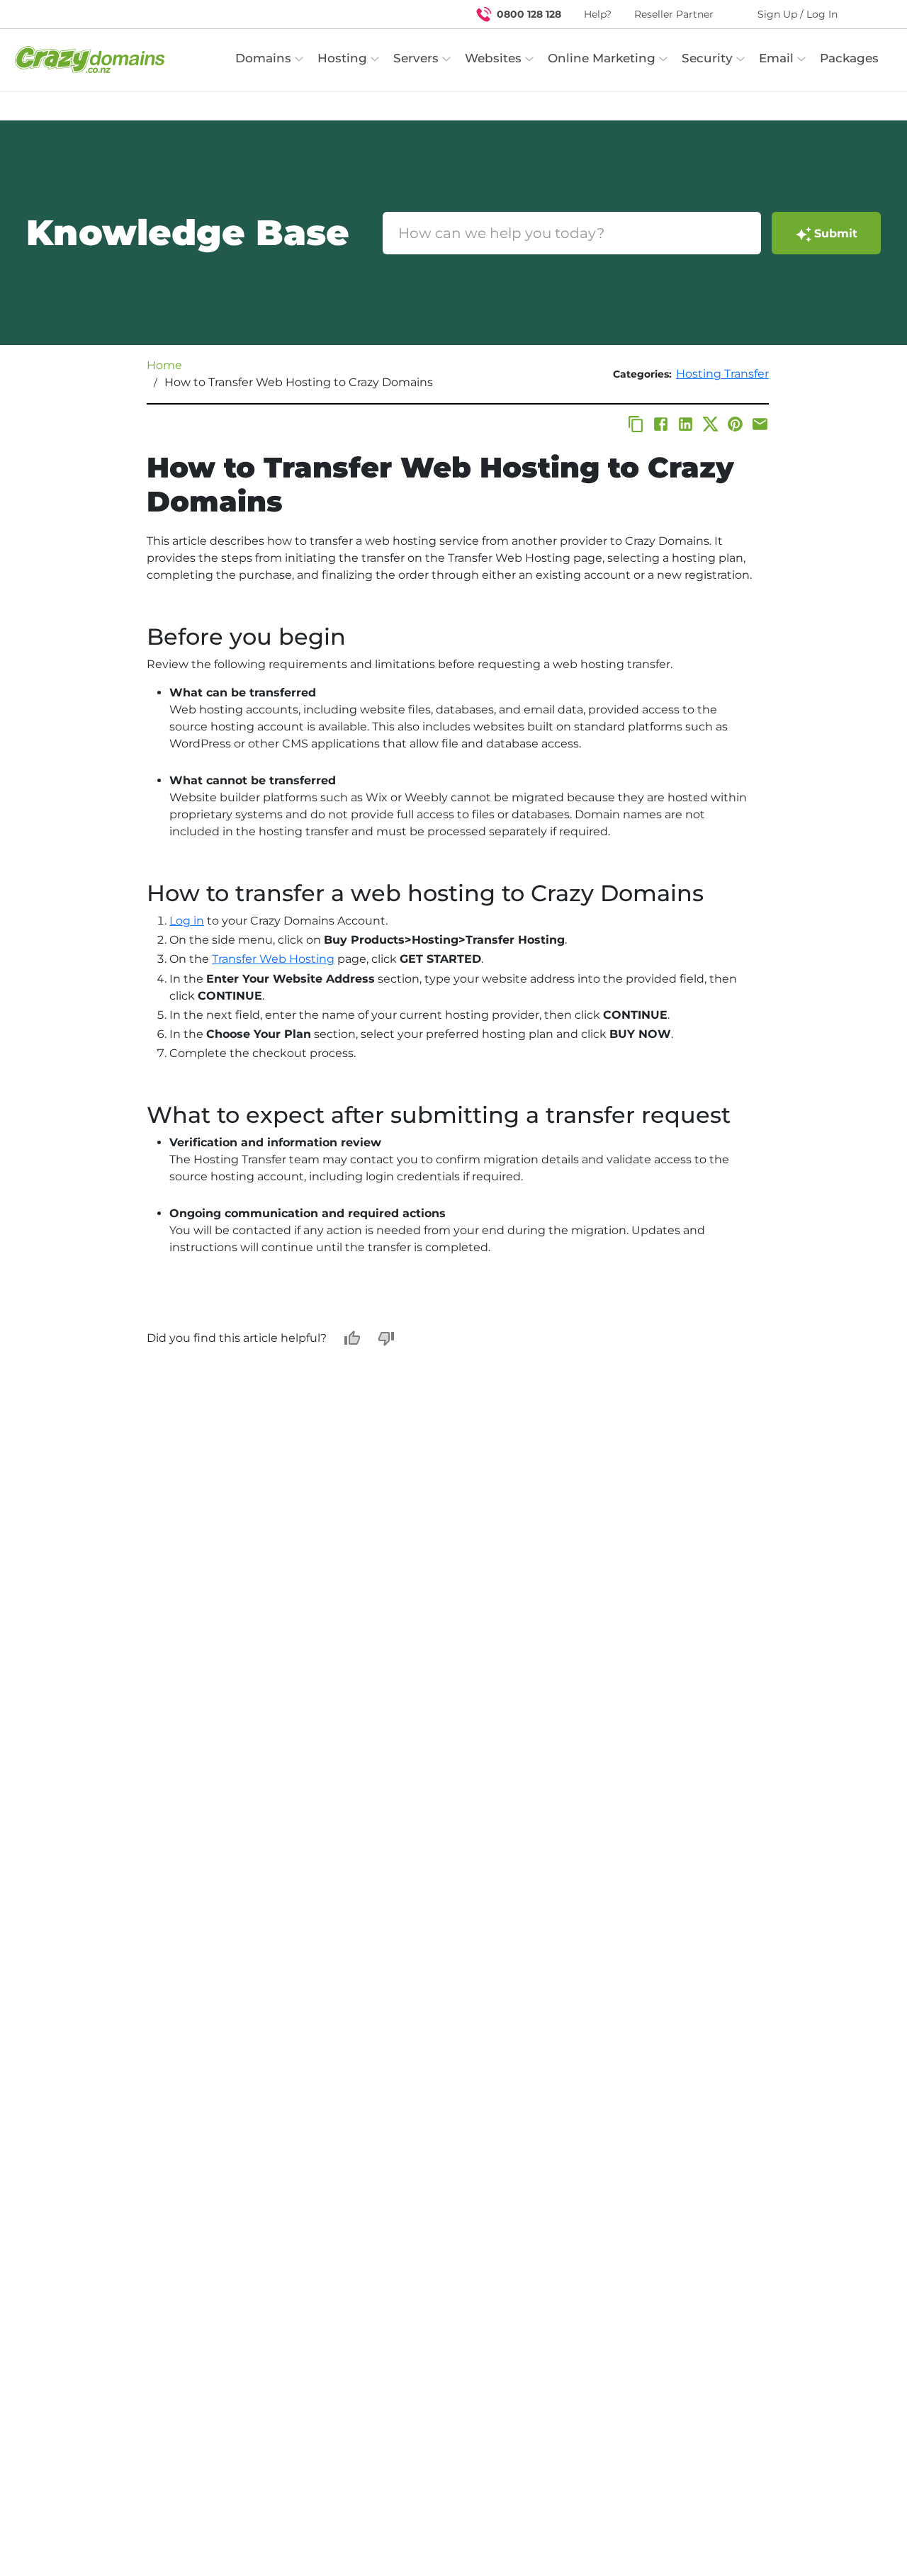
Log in (187, 921)
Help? (598, 14)
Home (164, 365)
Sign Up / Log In (798, 14)
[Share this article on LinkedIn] (686, 424)
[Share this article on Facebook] (661, 424)
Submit (836, 233)
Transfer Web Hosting (273, 959)
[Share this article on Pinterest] (735, 424)
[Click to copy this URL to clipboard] (636, 424)
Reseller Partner (674, 14)
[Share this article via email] (760, 424)
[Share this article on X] (710, 424)
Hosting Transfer (722, 374)
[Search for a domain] (869, 14)
